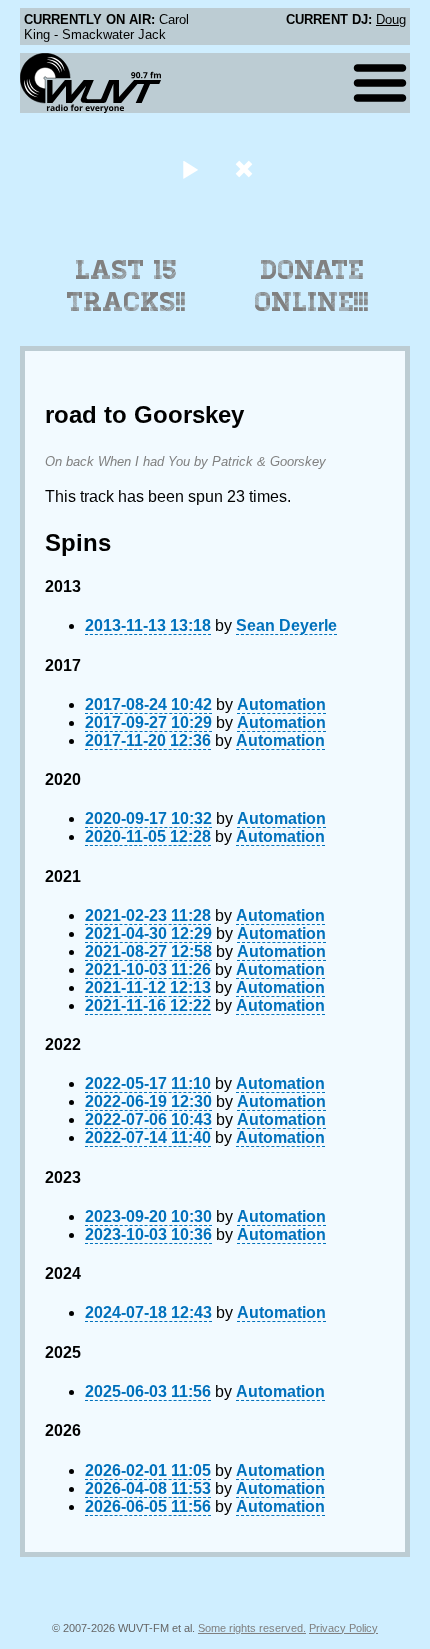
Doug (391, 19)
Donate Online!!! (312, 286)
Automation (281, 704)
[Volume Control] (246, 168)
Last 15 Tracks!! (126, 286)
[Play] (189, 168)
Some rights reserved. (252, 1628)
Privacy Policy (343, 1628)
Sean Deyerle (286, 625)
